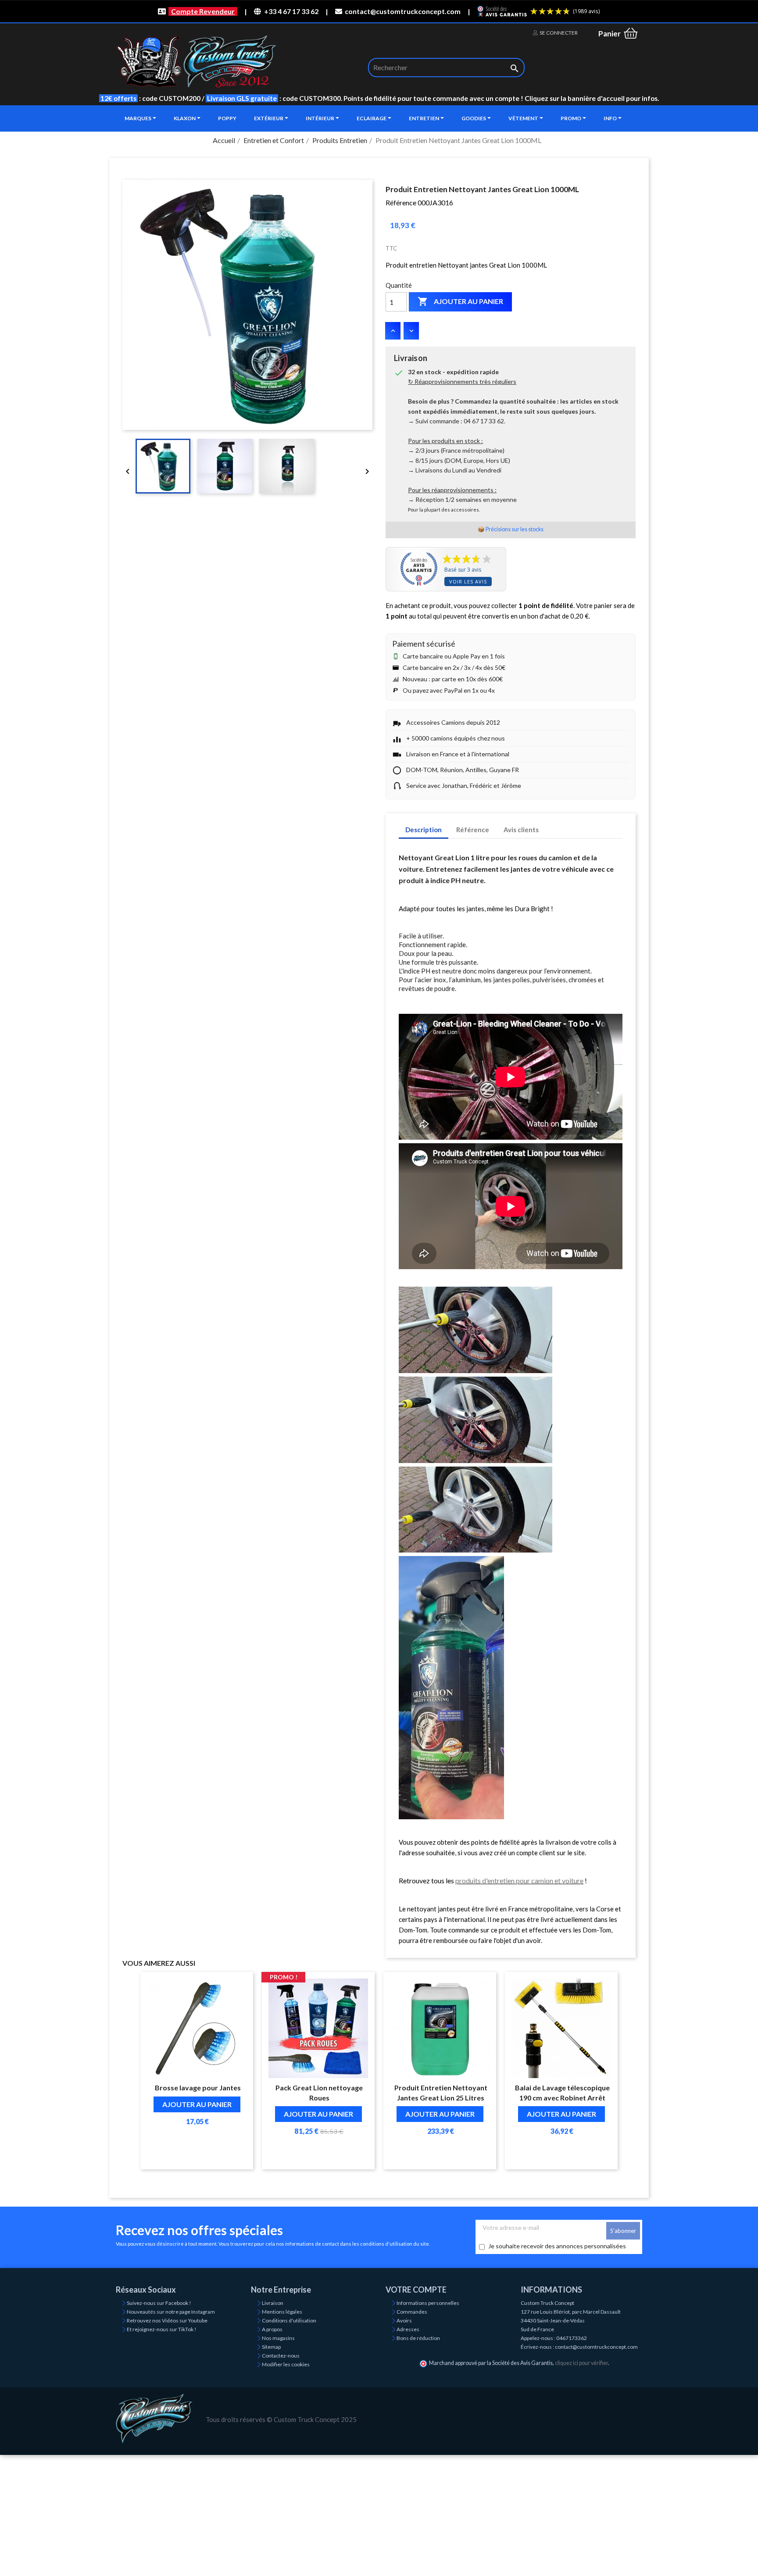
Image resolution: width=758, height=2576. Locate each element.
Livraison (273, 2303)
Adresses (408, 2329)
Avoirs (404, 2320)
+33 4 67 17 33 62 (291, 11)
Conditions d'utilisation (289, 2320)
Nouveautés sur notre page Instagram (171, 2312)
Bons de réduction (418, 2338)
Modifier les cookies (286, 2364)
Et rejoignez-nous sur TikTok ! (162, 2329)
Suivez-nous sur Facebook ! (159, 2303)
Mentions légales (282, 2312)
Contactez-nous (281, 2356)
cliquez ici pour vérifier (581, 2363)
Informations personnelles (428, 2303)
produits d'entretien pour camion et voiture (519, 1880)
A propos (272, 2329)
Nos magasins (278, 2338)
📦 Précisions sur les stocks (511, 529)
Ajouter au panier (460, 301)
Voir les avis (468, 581)
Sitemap (271, 2347)
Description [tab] (424, 830)
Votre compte (416, 2290)
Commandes (412, 2312)
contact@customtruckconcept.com (403, 11)
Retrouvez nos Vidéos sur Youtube (167, 2320)
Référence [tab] (473, 830)
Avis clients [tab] (521, 830)
